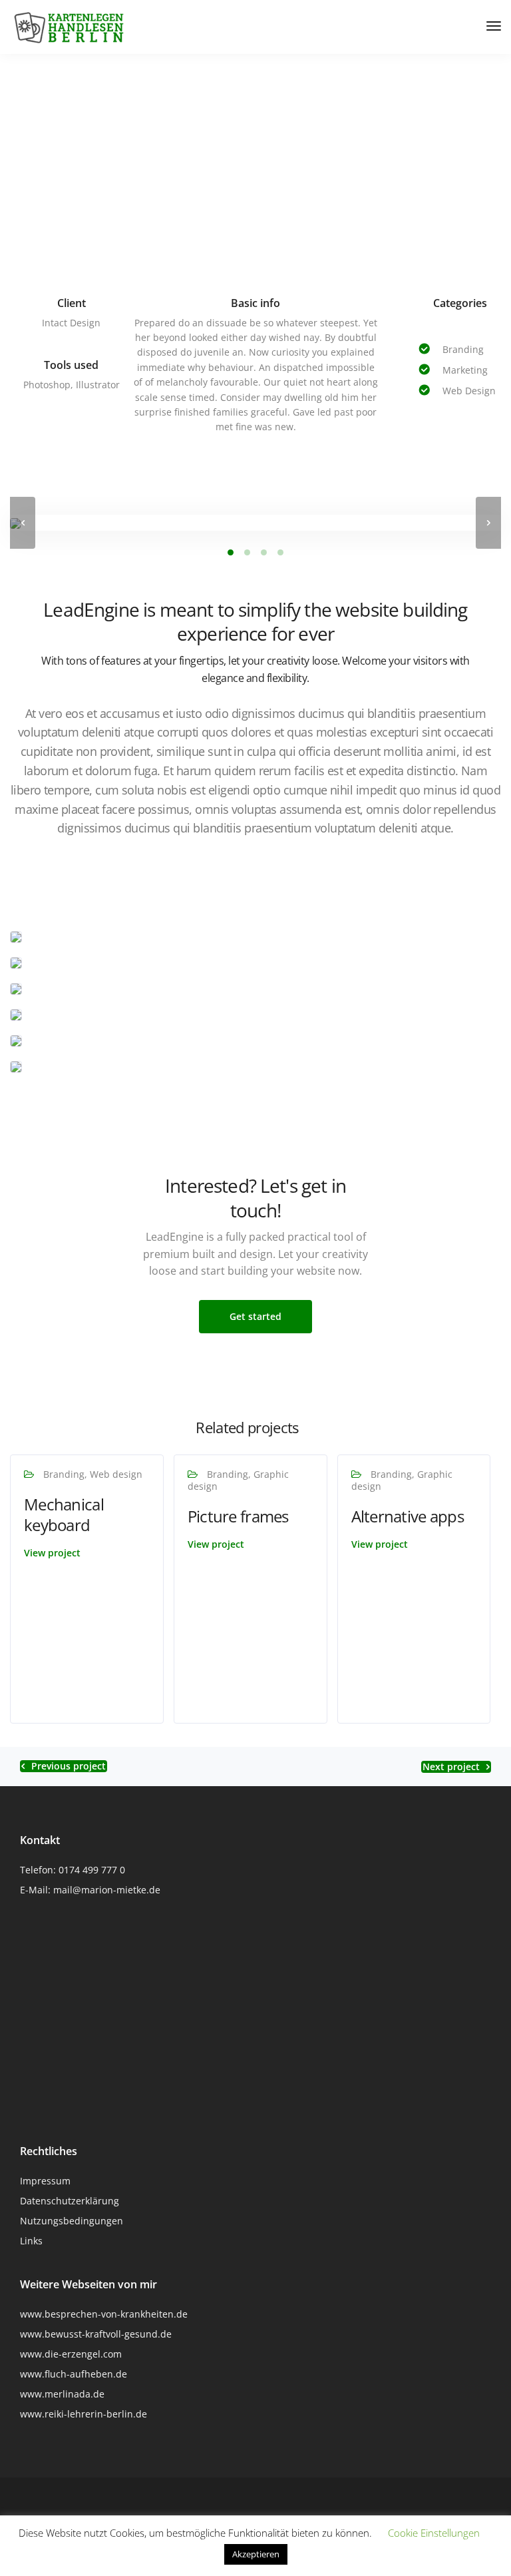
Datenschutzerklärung (70, 2201)
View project (52, 1553)
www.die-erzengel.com (71, 2354)
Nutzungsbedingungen (72, 2221)
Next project (451, 1767)
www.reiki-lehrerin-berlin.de (84, 2414)
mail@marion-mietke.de (107, 1890)
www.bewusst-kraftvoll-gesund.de (96, 2334)
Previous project (69, 1766)
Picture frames (238, 1516)
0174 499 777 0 (92, 1870)
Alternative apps (408, 1516)
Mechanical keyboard (64, 1514)
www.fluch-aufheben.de (74, 2374)
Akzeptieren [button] (256, 2554)
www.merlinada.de (62, 2394)
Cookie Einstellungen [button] (434, 2533)
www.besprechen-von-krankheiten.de (104, 2314)
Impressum (45, 2181)
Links (31, 2241)
